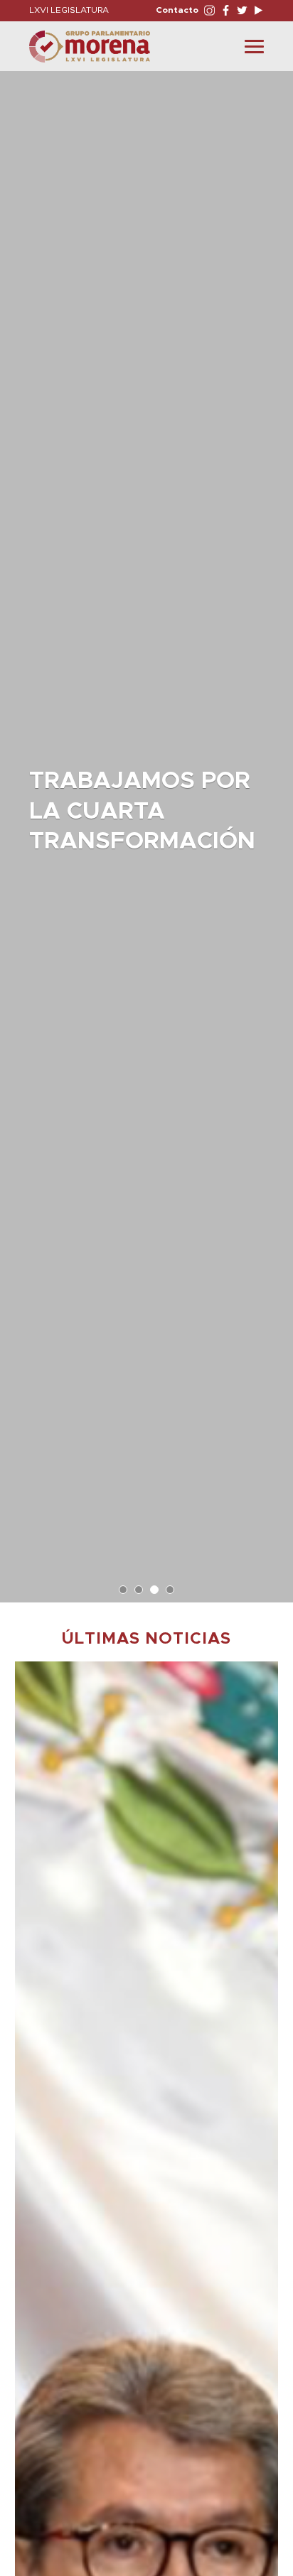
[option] (146, 830)
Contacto (177, 10)
